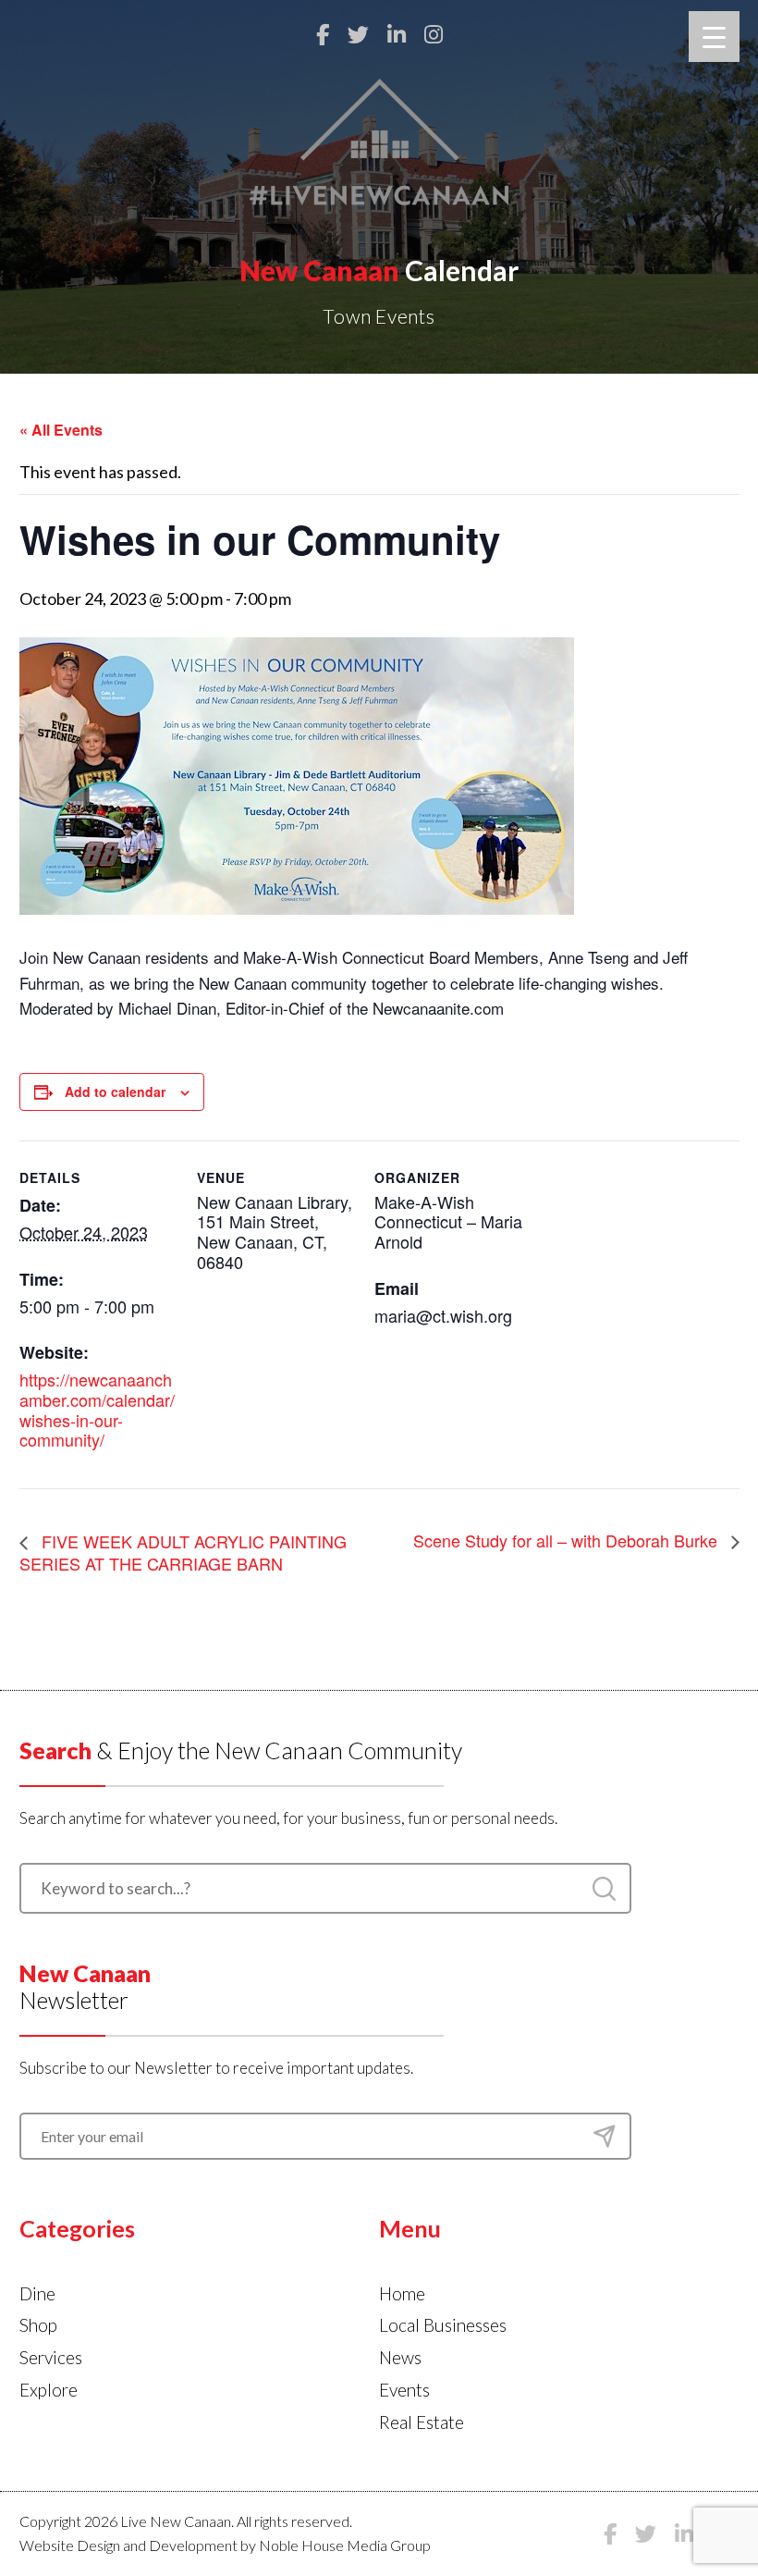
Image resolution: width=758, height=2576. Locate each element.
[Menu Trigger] (714, 37)
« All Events (61, 430)
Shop (38, 2325)
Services (51, 2357)
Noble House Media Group (345, 2545)
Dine (37, 2293)
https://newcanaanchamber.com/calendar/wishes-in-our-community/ (97, 1409)
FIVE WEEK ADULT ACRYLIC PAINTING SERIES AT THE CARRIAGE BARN (183, 1552)
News (400, 2357)
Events (404, 2390)
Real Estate (422, 2422)
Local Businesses (443, 2325)
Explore (49, 2390)
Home (402, 2293)
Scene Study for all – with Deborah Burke (568, 1540)
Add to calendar (115, 1091)
